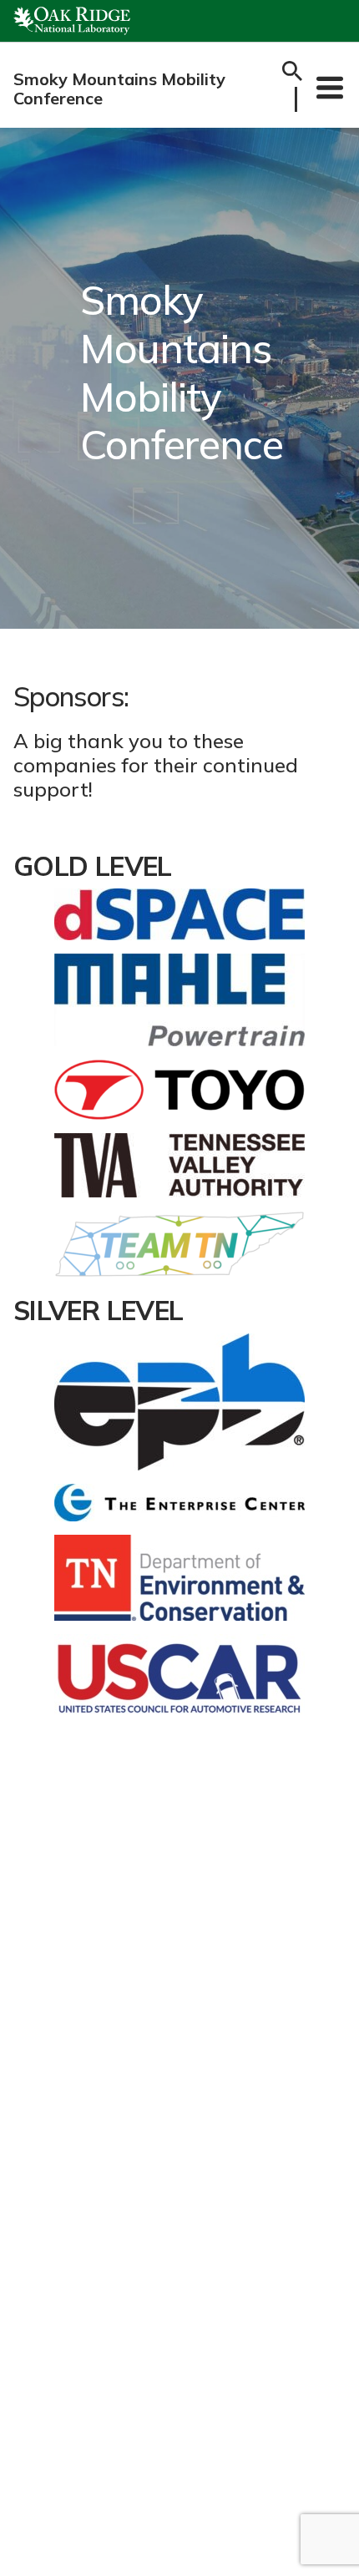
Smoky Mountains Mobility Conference (119, 89)
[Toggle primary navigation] (330, 87)
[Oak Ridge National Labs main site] (72, 21)
